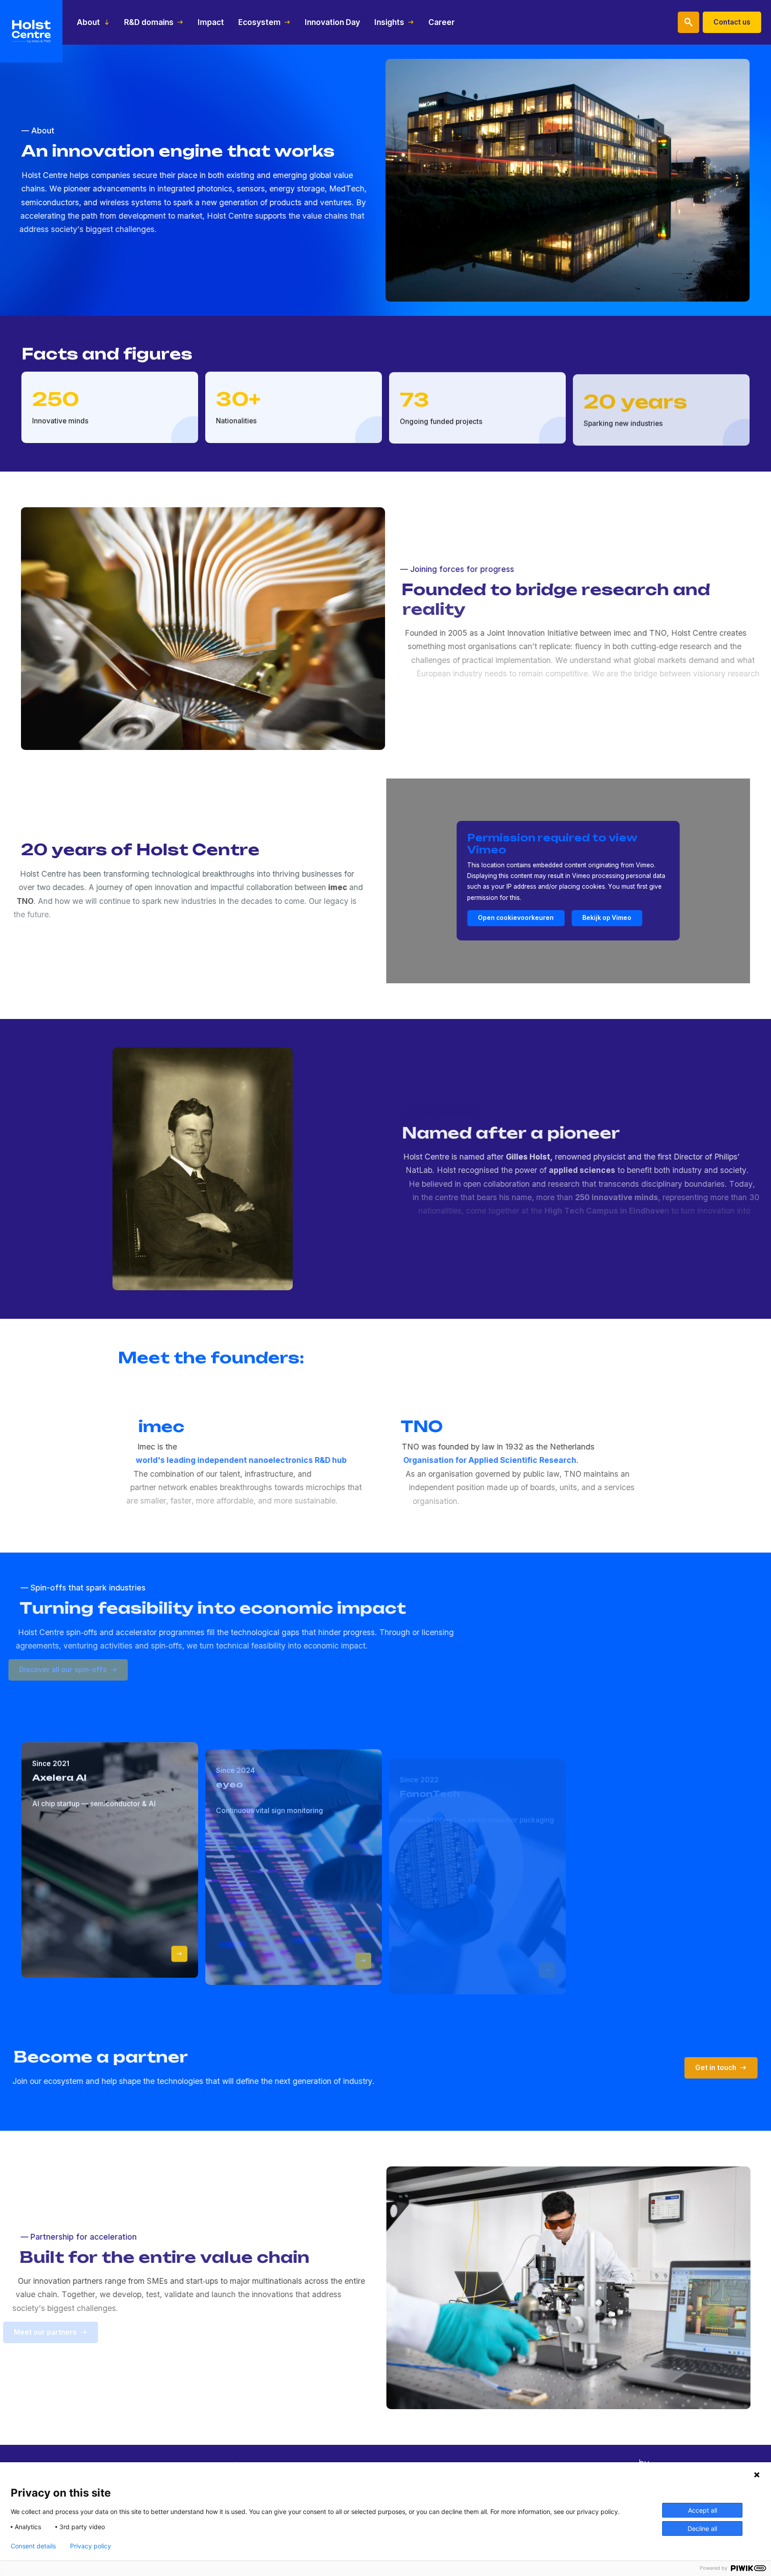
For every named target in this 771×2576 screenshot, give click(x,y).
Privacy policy (91, 2546)
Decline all (702, 2528)
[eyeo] (363, 1958)
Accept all (703, 2510)
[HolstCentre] (31, 31)
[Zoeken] (688, 22)
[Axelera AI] (179, 1953)
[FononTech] (547, 1970)
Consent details (33, 2546)
